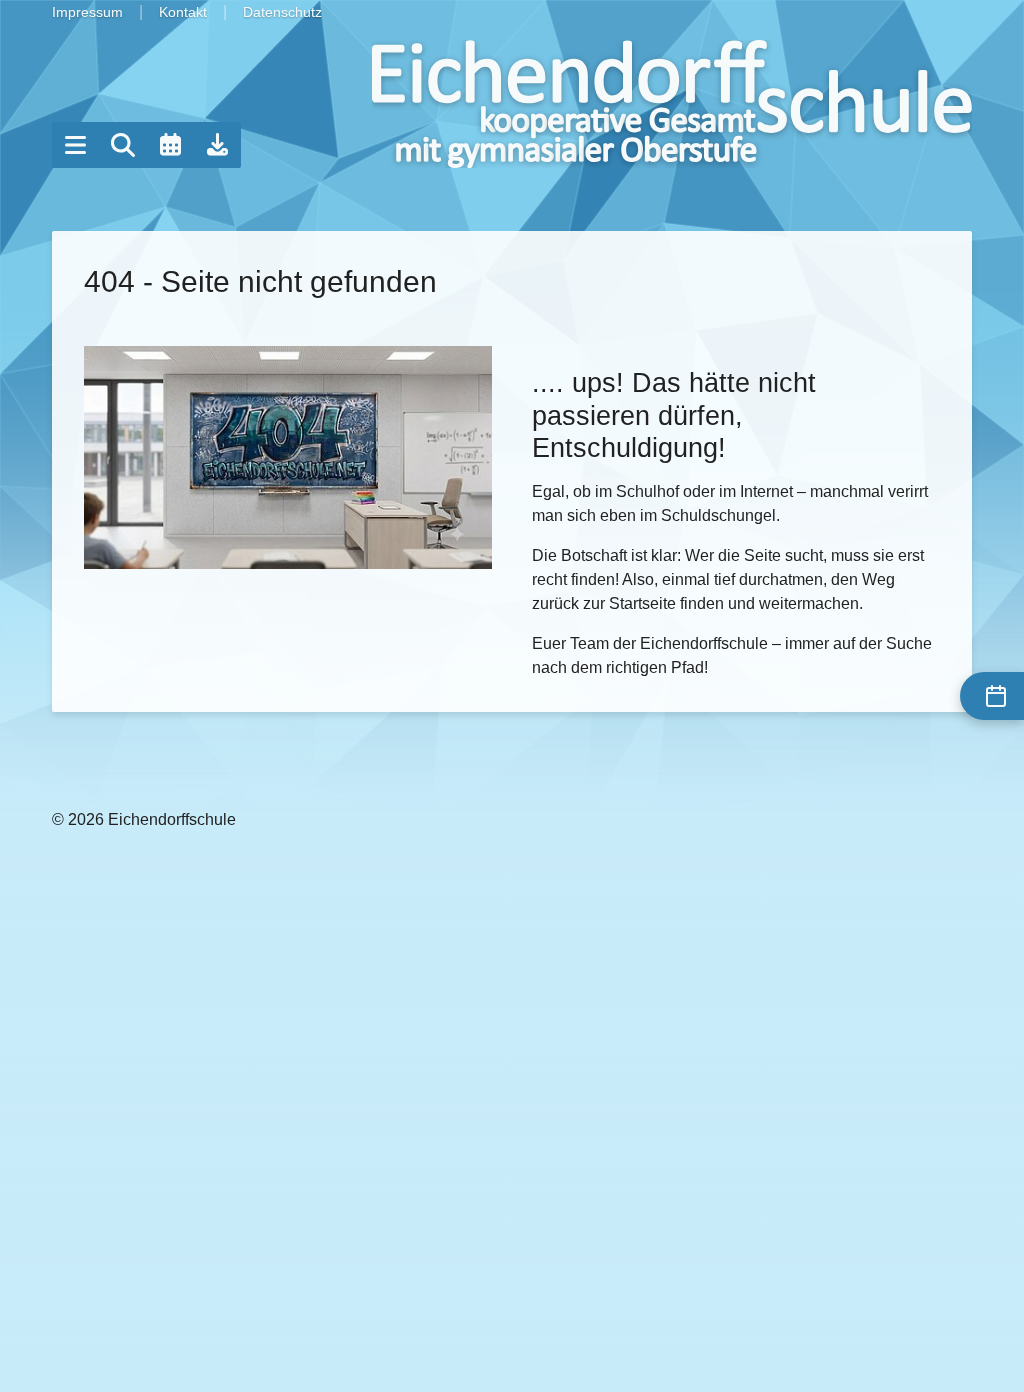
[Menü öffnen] (75, 145)
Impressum (87, 12)
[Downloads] (218, 145)
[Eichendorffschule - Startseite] (672, 104)
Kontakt (183, 12)
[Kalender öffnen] (170, 145)
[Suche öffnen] (123, 145)
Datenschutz (282, 12)
